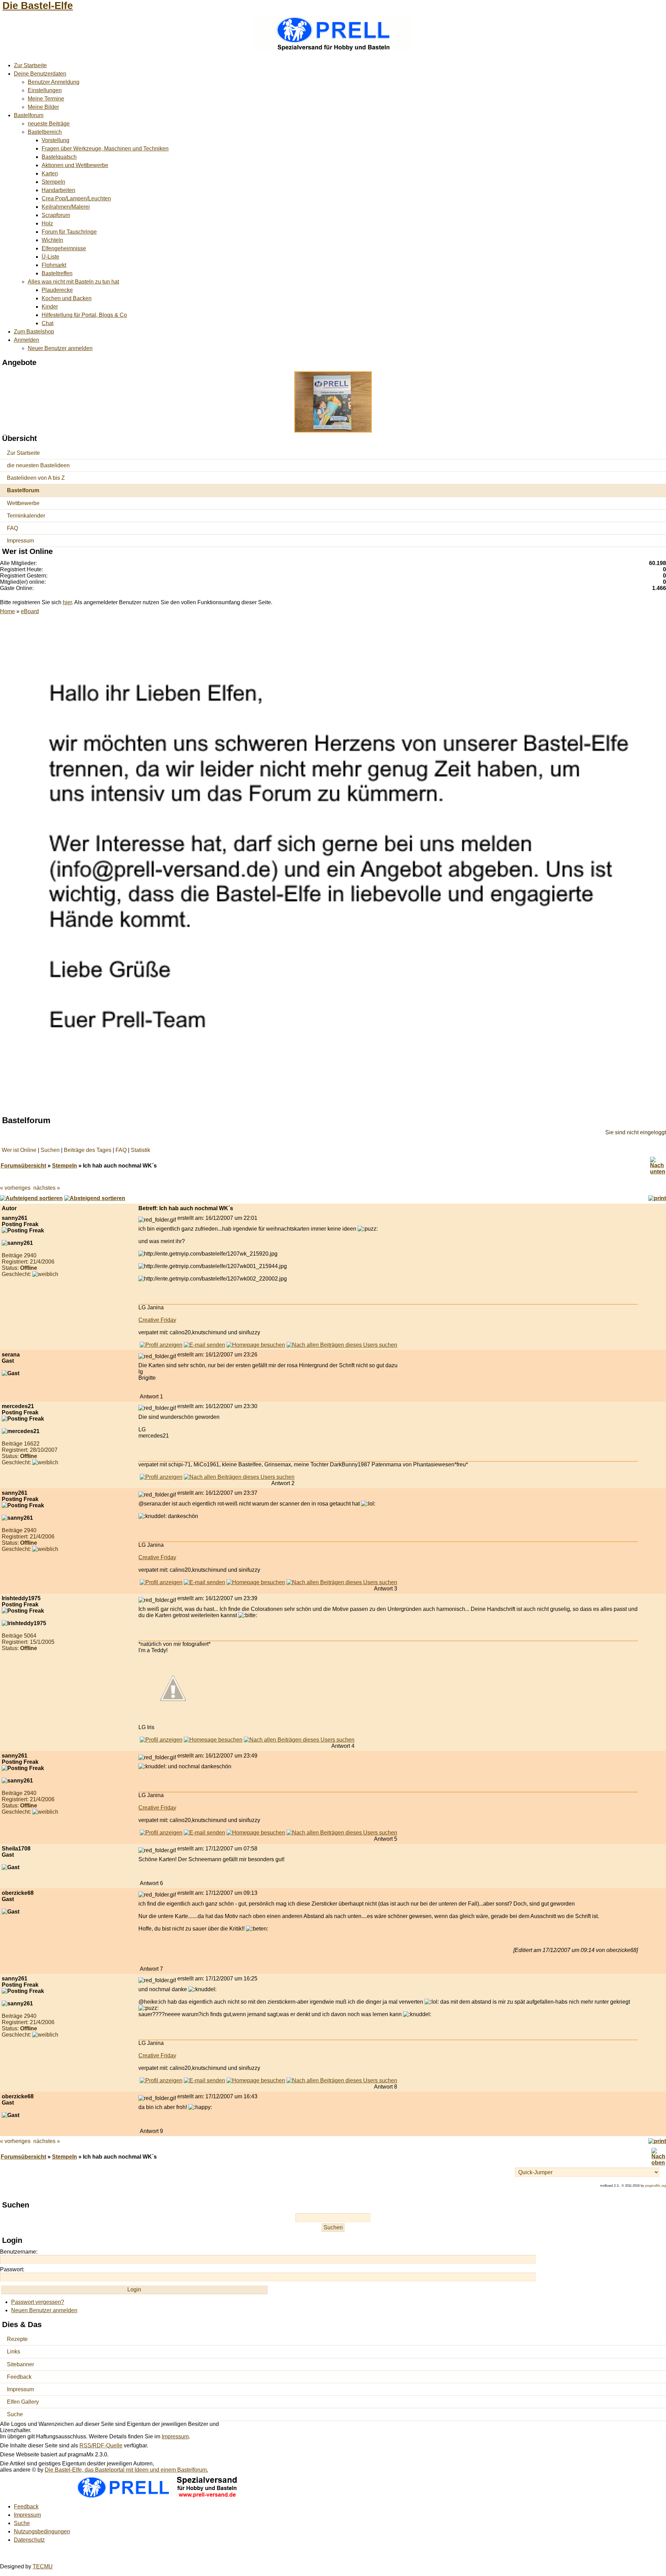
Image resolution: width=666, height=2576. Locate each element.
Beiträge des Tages (88, 1150)
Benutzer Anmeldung (54, 82)
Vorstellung (55, 140)
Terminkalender (26, 516)
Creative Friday (157, 1320)
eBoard (30, 611)
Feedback (19, 2377)
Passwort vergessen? (38, 2302)
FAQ (12, 528)
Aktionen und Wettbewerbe (75, 165)
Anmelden (27, 340)
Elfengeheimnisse (64, 248)
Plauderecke (57, 290)
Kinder (50, 307)
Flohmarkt (54, 265)
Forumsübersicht (23, 1166)
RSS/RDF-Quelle (101, 2445)
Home (7, 611)
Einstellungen (45, 90)
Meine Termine (46, 99)
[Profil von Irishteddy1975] (161, 1740)
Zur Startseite (30, 65)
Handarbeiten (58, 190)
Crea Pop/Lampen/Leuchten (76, 198)
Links (14, 2352)
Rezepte (17, 2339)
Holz (47, 223)
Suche (15, 2414)
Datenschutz (29, 2540)
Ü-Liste (50, 257)
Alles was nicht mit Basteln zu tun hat (73, 282)
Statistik (140, 1150)
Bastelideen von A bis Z (36, 478)
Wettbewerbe (23, 503)
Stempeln (53, 182)
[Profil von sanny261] (161, 1345)
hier (67, 602)
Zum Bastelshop (34, 332)
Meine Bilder (43, 107)
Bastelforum (29, 115)
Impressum (20, 541)
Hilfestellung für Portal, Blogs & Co (84, 315)
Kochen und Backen (67, 298)
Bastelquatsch (59, 157)
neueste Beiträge (49, 124)
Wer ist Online (19, 1150)
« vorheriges (15, 1188)
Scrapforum (56, 215)
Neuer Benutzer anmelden (60, 348)
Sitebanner (20, 2364)
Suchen (50, 1150)
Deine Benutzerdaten (40, 74)
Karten (50, 174)
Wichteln (52, 240)
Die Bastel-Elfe (38, 6)
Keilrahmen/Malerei (66, 207)
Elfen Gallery (23, 2402)
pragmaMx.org (656, 2186)
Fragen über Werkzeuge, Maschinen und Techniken (105, 149)
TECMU (43, 2566)
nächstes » (47, 1188)
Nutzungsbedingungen (42, 2531)
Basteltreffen (57, 273)
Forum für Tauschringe (69, 232)
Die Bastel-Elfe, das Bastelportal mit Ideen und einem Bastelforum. (126, 2470)
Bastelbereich (45, 132)
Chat (48, 323)
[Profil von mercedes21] (161, 1477)
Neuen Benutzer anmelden (44, 2310)
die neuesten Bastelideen (38, 465)
